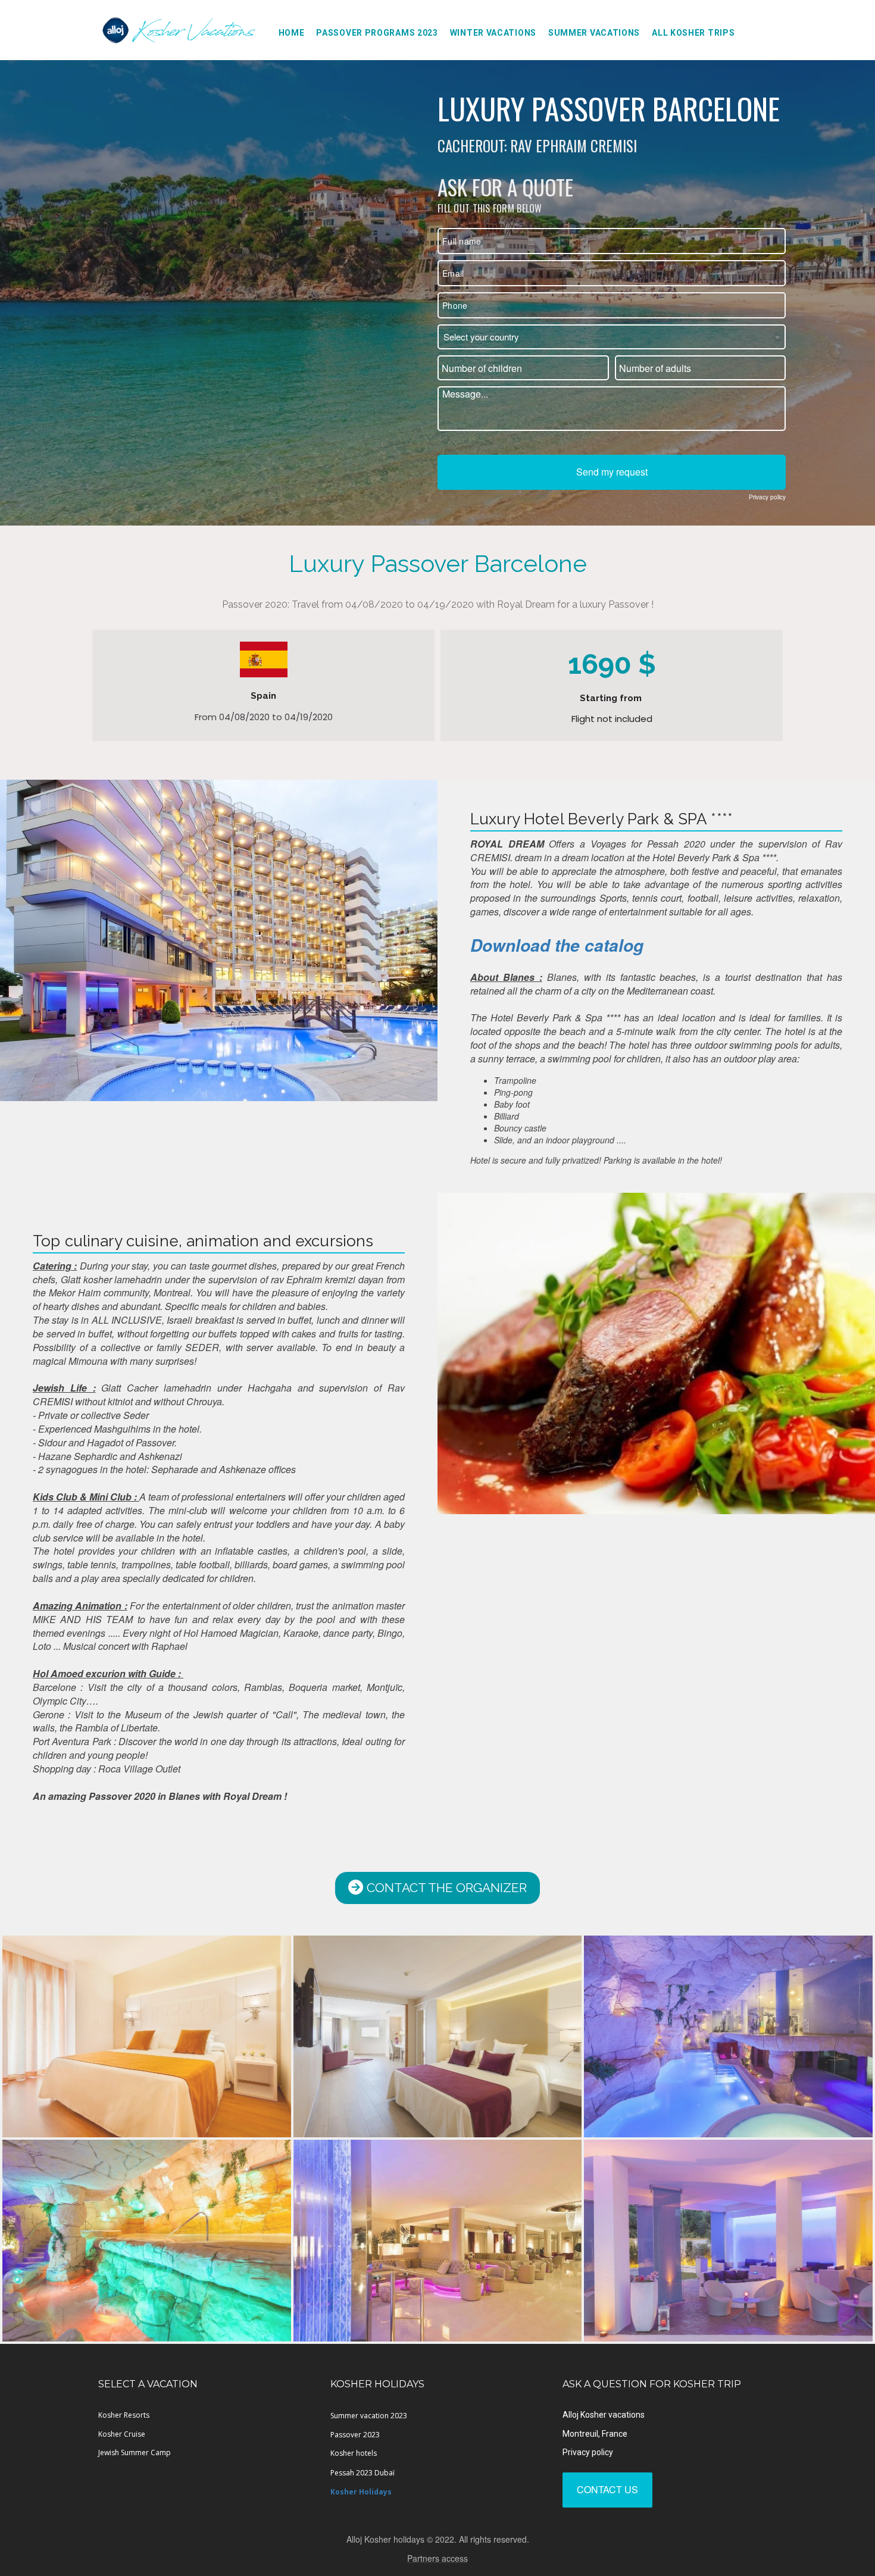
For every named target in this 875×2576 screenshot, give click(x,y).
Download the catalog (557, 945)
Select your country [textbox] (481, 337)
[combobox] (612, 337)
